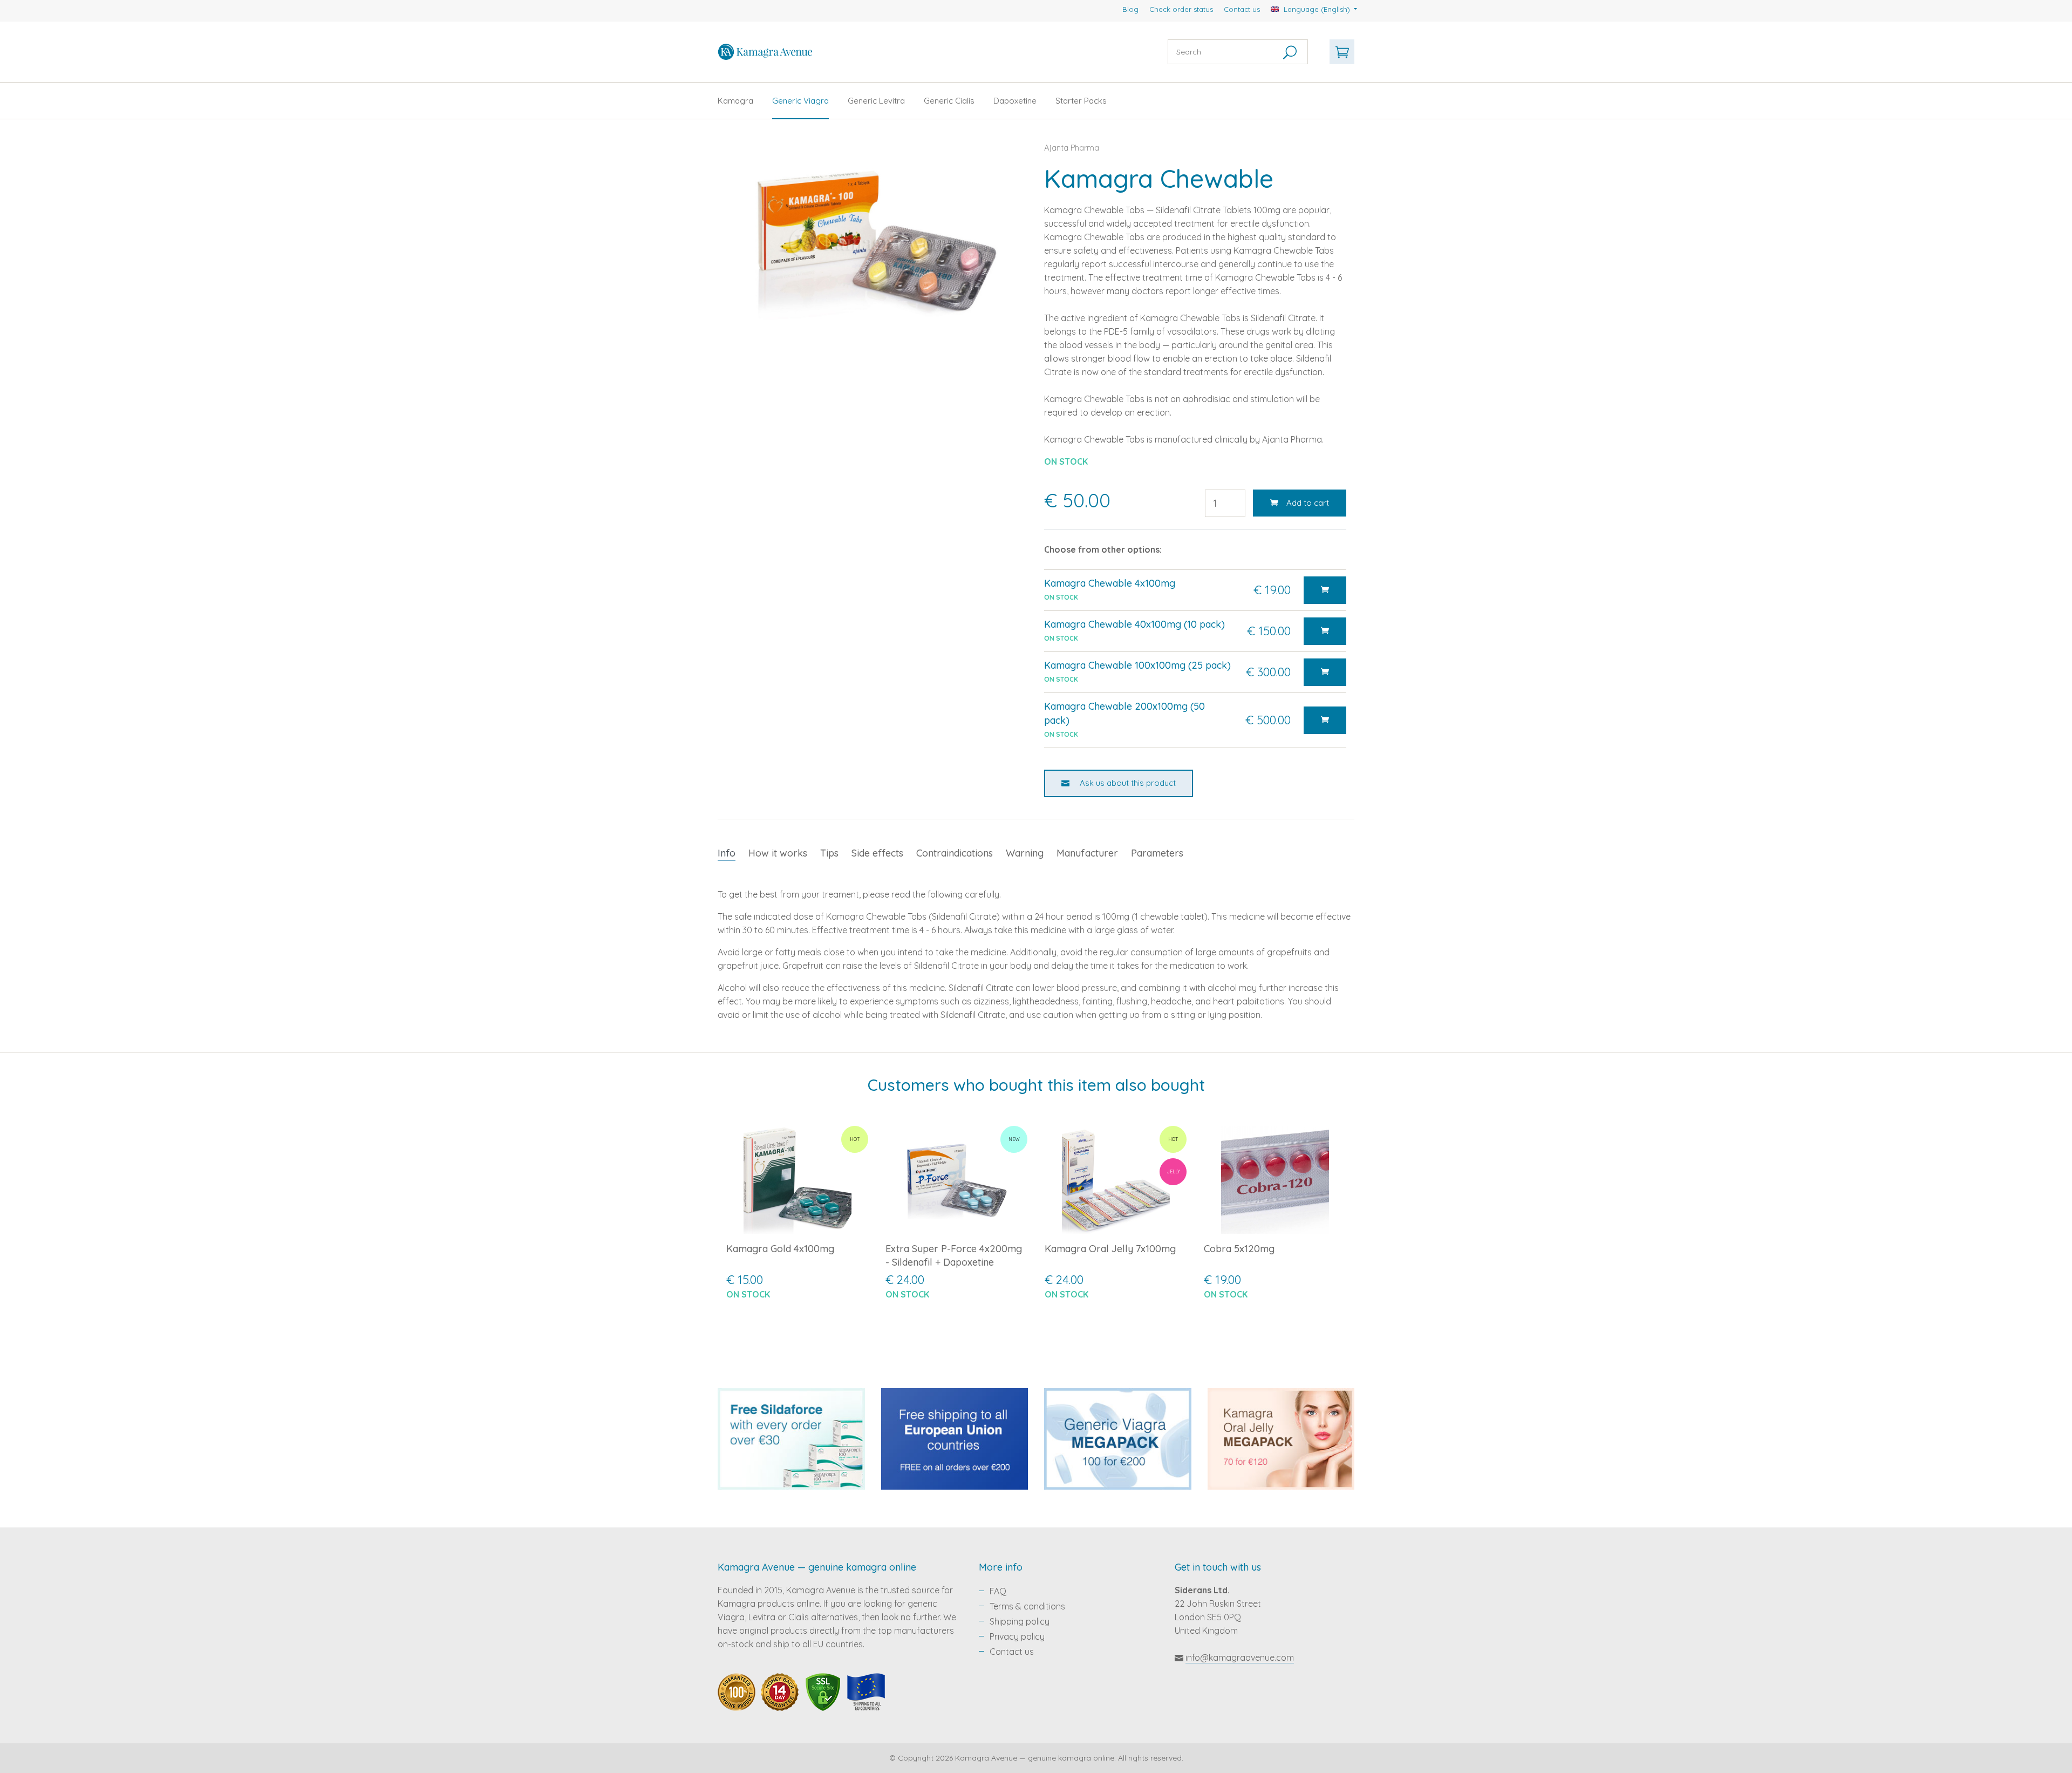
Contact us (1242, 9)
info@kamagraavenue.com (1240, 1657)
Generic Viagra (800, 101)
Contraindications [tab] (955, 853)
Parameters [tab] (1157, 853)
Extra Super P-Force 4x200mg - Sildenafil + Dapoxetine (954, 1255)
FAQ (998, 1591)
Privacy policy (1017, 1636)
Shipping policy (1020, 1621)
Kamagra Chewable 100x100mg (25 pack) (1137, 665)
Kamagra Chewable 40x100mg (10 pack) (1134, 624)
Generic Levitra (876, 101)
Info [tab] (727, 853)
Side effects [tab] (877, 853)
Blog (1130, 9)
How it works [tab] (778, 853)
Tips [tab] (829, 853)
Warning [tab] (1025, 853)
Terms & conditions (1027, 1606)
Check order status (1181, 9)
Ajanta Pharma (1072, 148)
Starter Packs (1081, 101)
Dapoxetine (1015, 101)
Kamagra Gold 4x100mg (780, 1249)
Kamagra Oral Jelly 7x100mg (1110, 1249)
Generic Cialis (949, 101)
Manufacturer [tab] (1087, 853)
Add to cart (1308, 503)
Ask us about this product (1127, 783)
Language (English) (1317, 9)
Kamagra (735, 101)
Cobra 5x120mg (1239, 1249)
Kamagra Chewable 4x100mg (1110, 583)
